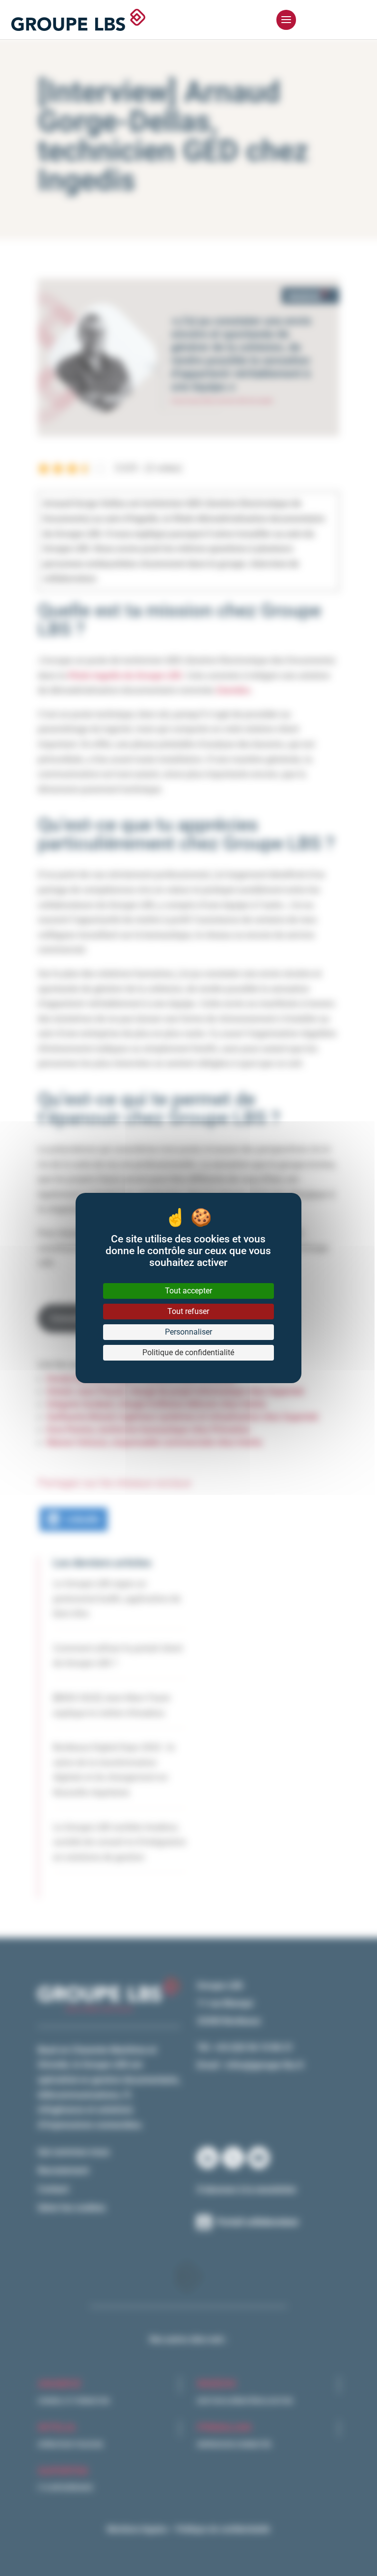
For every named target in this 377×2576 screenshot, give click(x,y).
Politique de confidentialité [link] (188, 1352)
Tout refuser (188, 1311)
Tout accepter (188, 1291)
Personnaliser (188, 1332)
